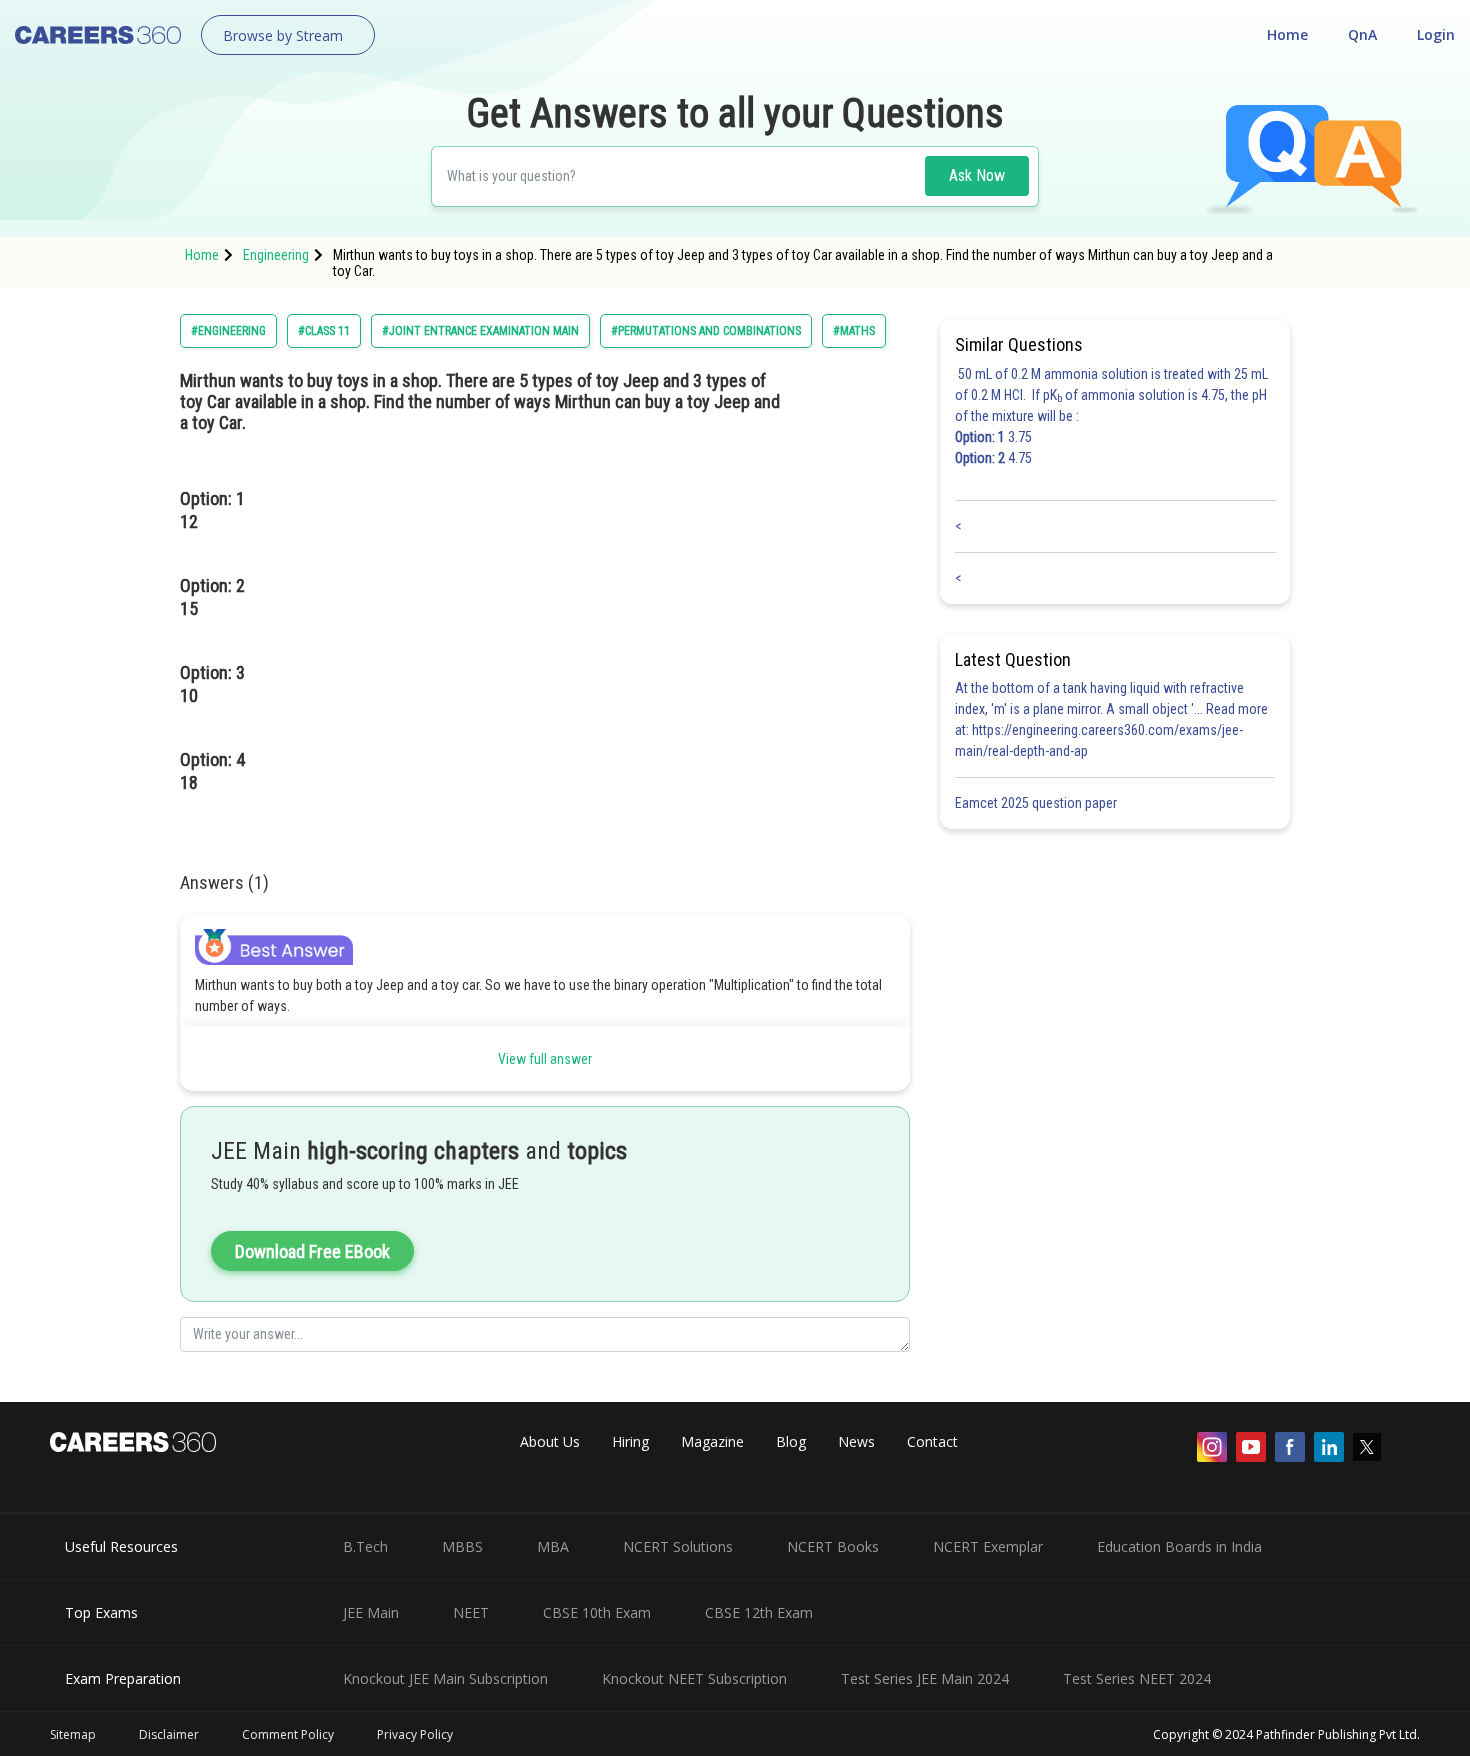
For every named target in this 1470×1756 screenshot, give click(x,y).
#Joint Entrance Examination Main (480, 331)
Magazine (712, 1441)
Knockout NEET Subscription (694, 1678)
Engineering (276, 255)
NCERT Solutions (678, 1546)
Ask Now (977, 175)
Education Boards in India (1179, 1546)
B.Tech (365, 1546)
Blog (791, 1441)
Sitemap (73, 1734)
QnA (1362, 34)
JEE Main (371, 1612)
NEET (471, 1612)
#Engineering (228, 331)
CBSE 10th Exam (597, 1612)
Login (1436, 34)
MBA (553, 1546)
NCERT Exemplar (988, 1546)
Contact (932, 1441)
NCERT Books (833, 1546)
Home (1287, 34)
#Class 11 (324, 331)
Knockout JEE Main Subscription (445, 1678)
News (856, 1441)
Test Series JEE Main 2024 (925, 1678)
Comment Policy (288, 1734)
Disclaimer (169, 1734)
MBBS (462, 1546)
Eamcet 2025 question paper (1037, 803)
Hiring (630, 1441)
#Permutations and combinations (706, 331)
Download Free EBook (312, 1251)
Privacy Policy (415, 1734)
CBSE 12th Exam (759, 1612)
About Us (550, 1441)
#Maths (854, 331)
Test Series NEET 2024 (1137, 1678)
